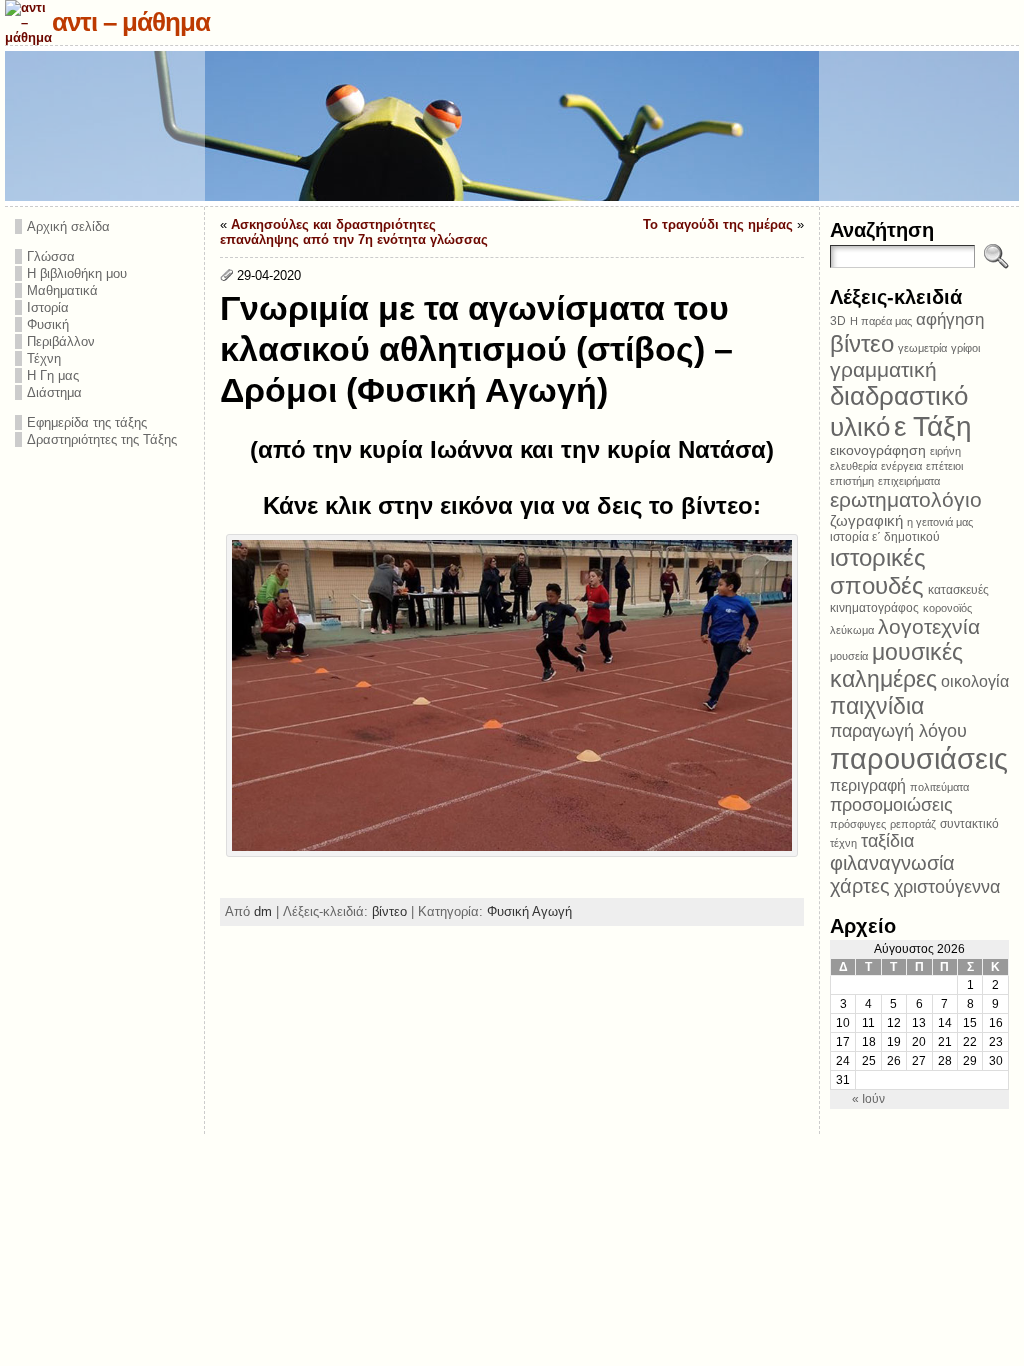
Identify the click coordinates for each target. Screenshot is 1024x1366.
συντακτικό (969, 824)
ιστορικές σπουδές (878, 571)
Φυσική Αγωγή (529, 911)
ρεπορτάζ (913, 824)
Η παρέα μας (881, 321)
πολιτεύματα (939, 787)
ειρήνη (945, 451)
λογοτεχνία (929, 626)
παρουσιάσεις (919, 758)
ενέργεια (901, 466)
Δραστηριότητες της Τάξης (102, 439)
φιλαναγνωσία (892, 863)
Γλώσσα (51, 256)
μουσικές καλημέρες (896, 665)
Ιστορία (48, 307)
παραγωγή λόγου (898, 730)
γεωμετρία (922, 348)
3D (838, 321)
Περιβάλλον (61, 341)
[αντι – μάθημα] (512, 126)
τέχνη (843, 843)
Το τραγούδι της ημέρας (718, 224)
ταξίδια (887, 841)
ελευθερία (853, 466)
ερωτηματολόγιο (906, 499)
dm (263, 911)
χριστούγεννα (947, 887)
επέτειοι (944, 466)
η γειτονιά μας (940, 522)
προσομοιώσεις (891, 805)
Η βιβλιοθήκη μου (77, 273)
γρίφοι (965, 348)
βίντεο (389, 911)
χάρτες (860, 886)
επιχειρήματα (909, 481)
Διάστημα (54, 392)
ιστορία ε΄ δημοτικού (885, 537)
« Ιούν (868, 1099)
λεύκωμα (852, 630)
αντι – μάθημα (131, 22)
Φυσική (48, 324)
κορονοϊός (947, 608)
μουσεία (849, 656)
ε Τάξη (933, 426)
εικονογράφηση (878, 450)
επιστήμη (852, 481)
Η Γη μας (53, 375)
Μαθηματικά (62, 290)
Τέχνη (44, 358)
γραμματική (883, 369)
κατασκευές (958, 590)
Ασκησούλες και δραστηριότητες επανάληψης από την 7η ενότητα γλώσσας (354, 232)
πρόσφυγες (858, 824)
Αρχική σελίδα (68, 226)
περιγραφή (868, 785)
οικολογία (975, 681)
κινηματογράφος (874, 608)
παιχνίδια (877, 706)
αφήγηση (950, 319)
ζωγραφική (866, 520)
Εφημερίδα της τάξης (87, 422)
